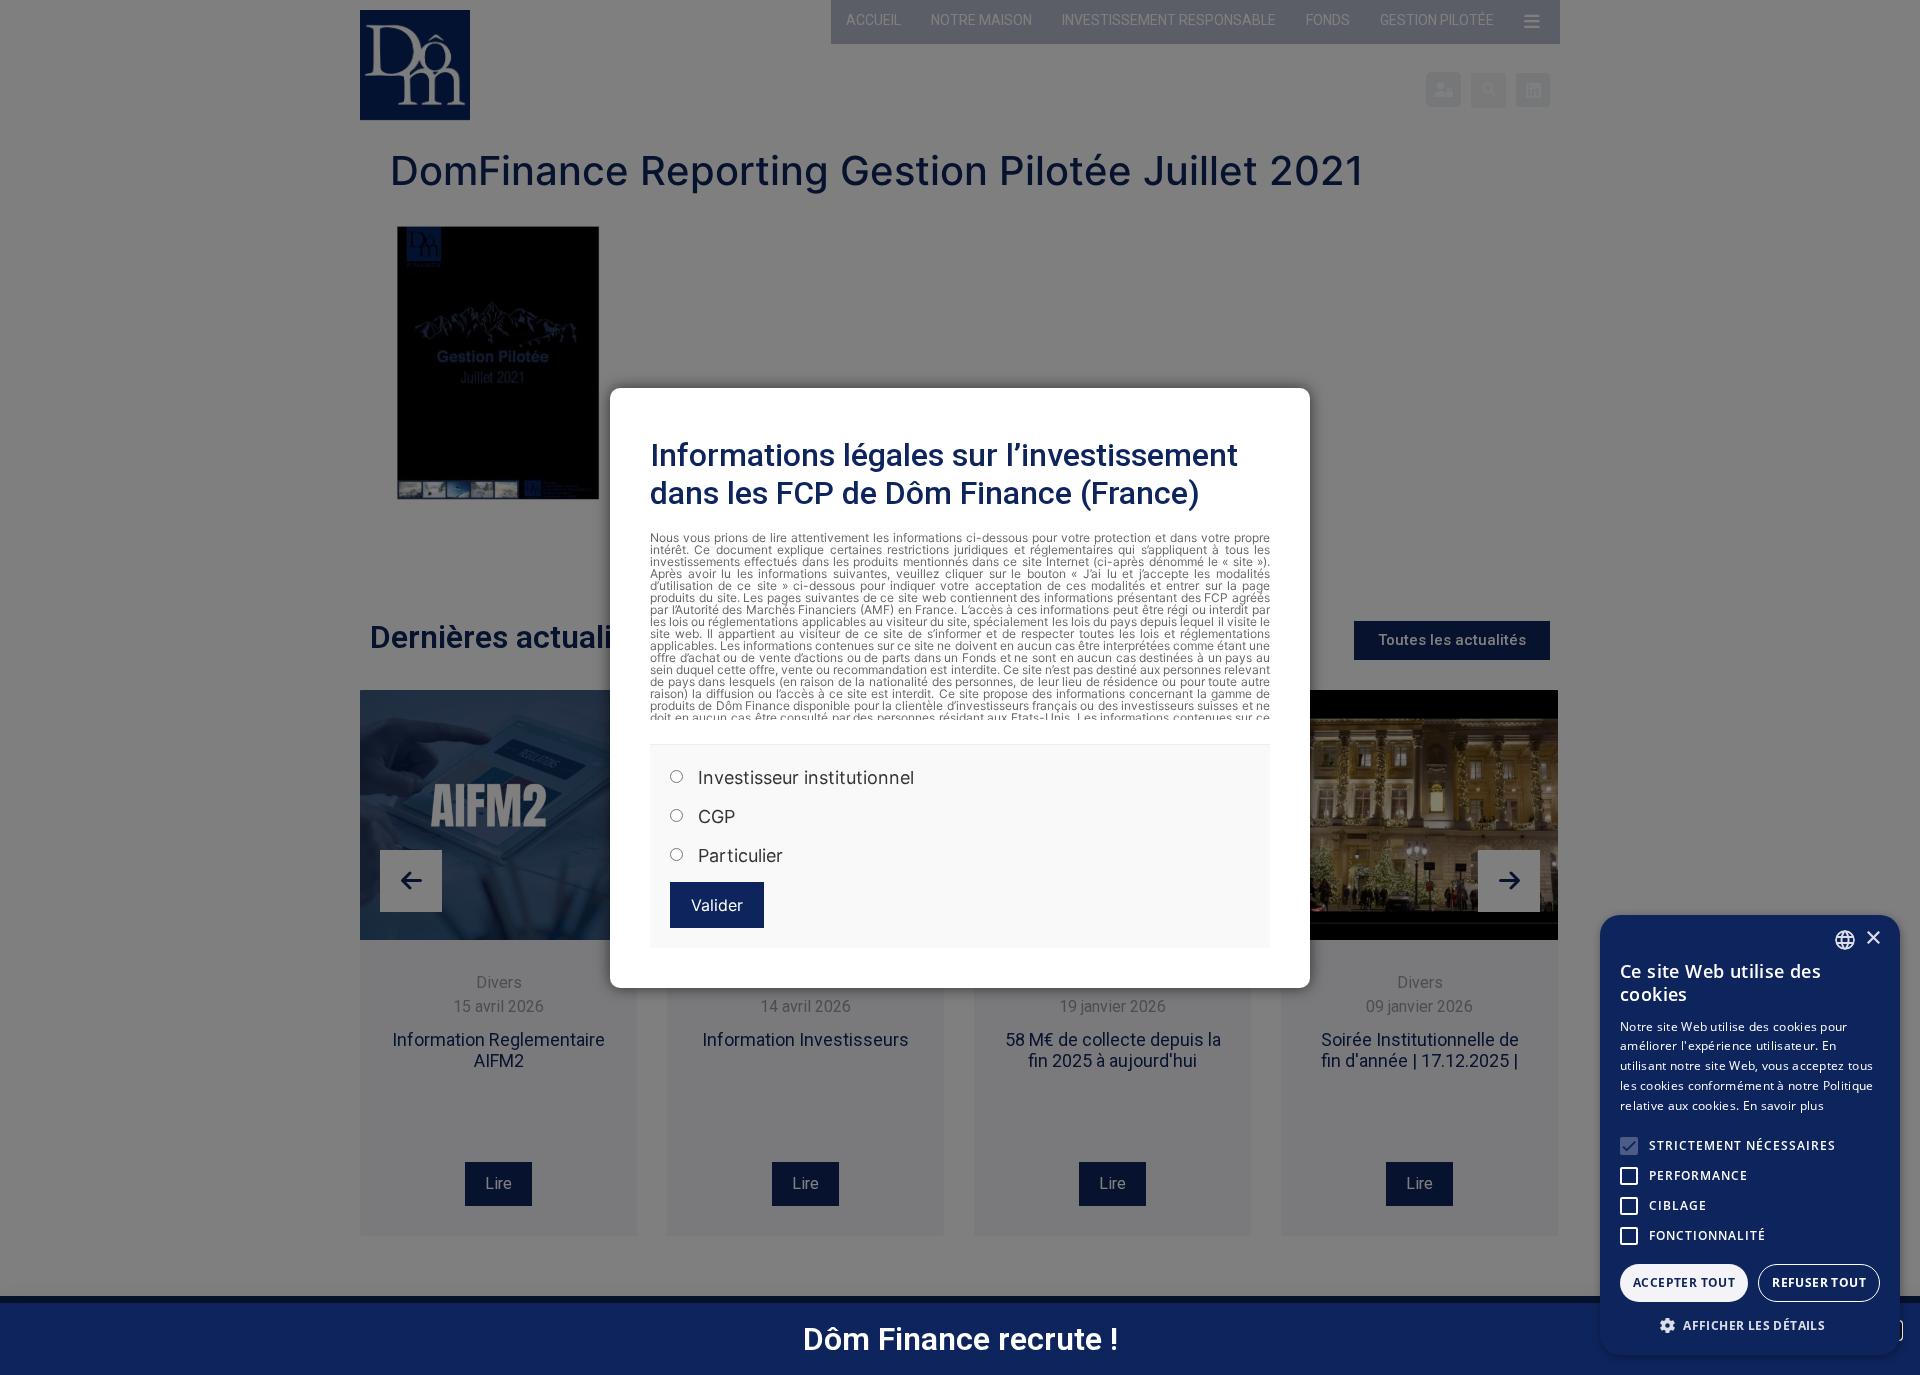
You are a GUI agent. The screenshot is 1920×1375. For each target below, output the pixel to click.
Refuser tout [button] (1819, 1282)
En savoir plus (1783, 1105)
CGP (716, 817)
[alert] (1750, 1135)
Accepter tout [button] (1684, 1282)
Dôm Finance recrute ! (960, 1339)
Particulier (740, 856)
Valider (717, 905)
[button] (1750, 1325)
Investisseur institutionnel (806, 778)
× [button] (1872, 938)
